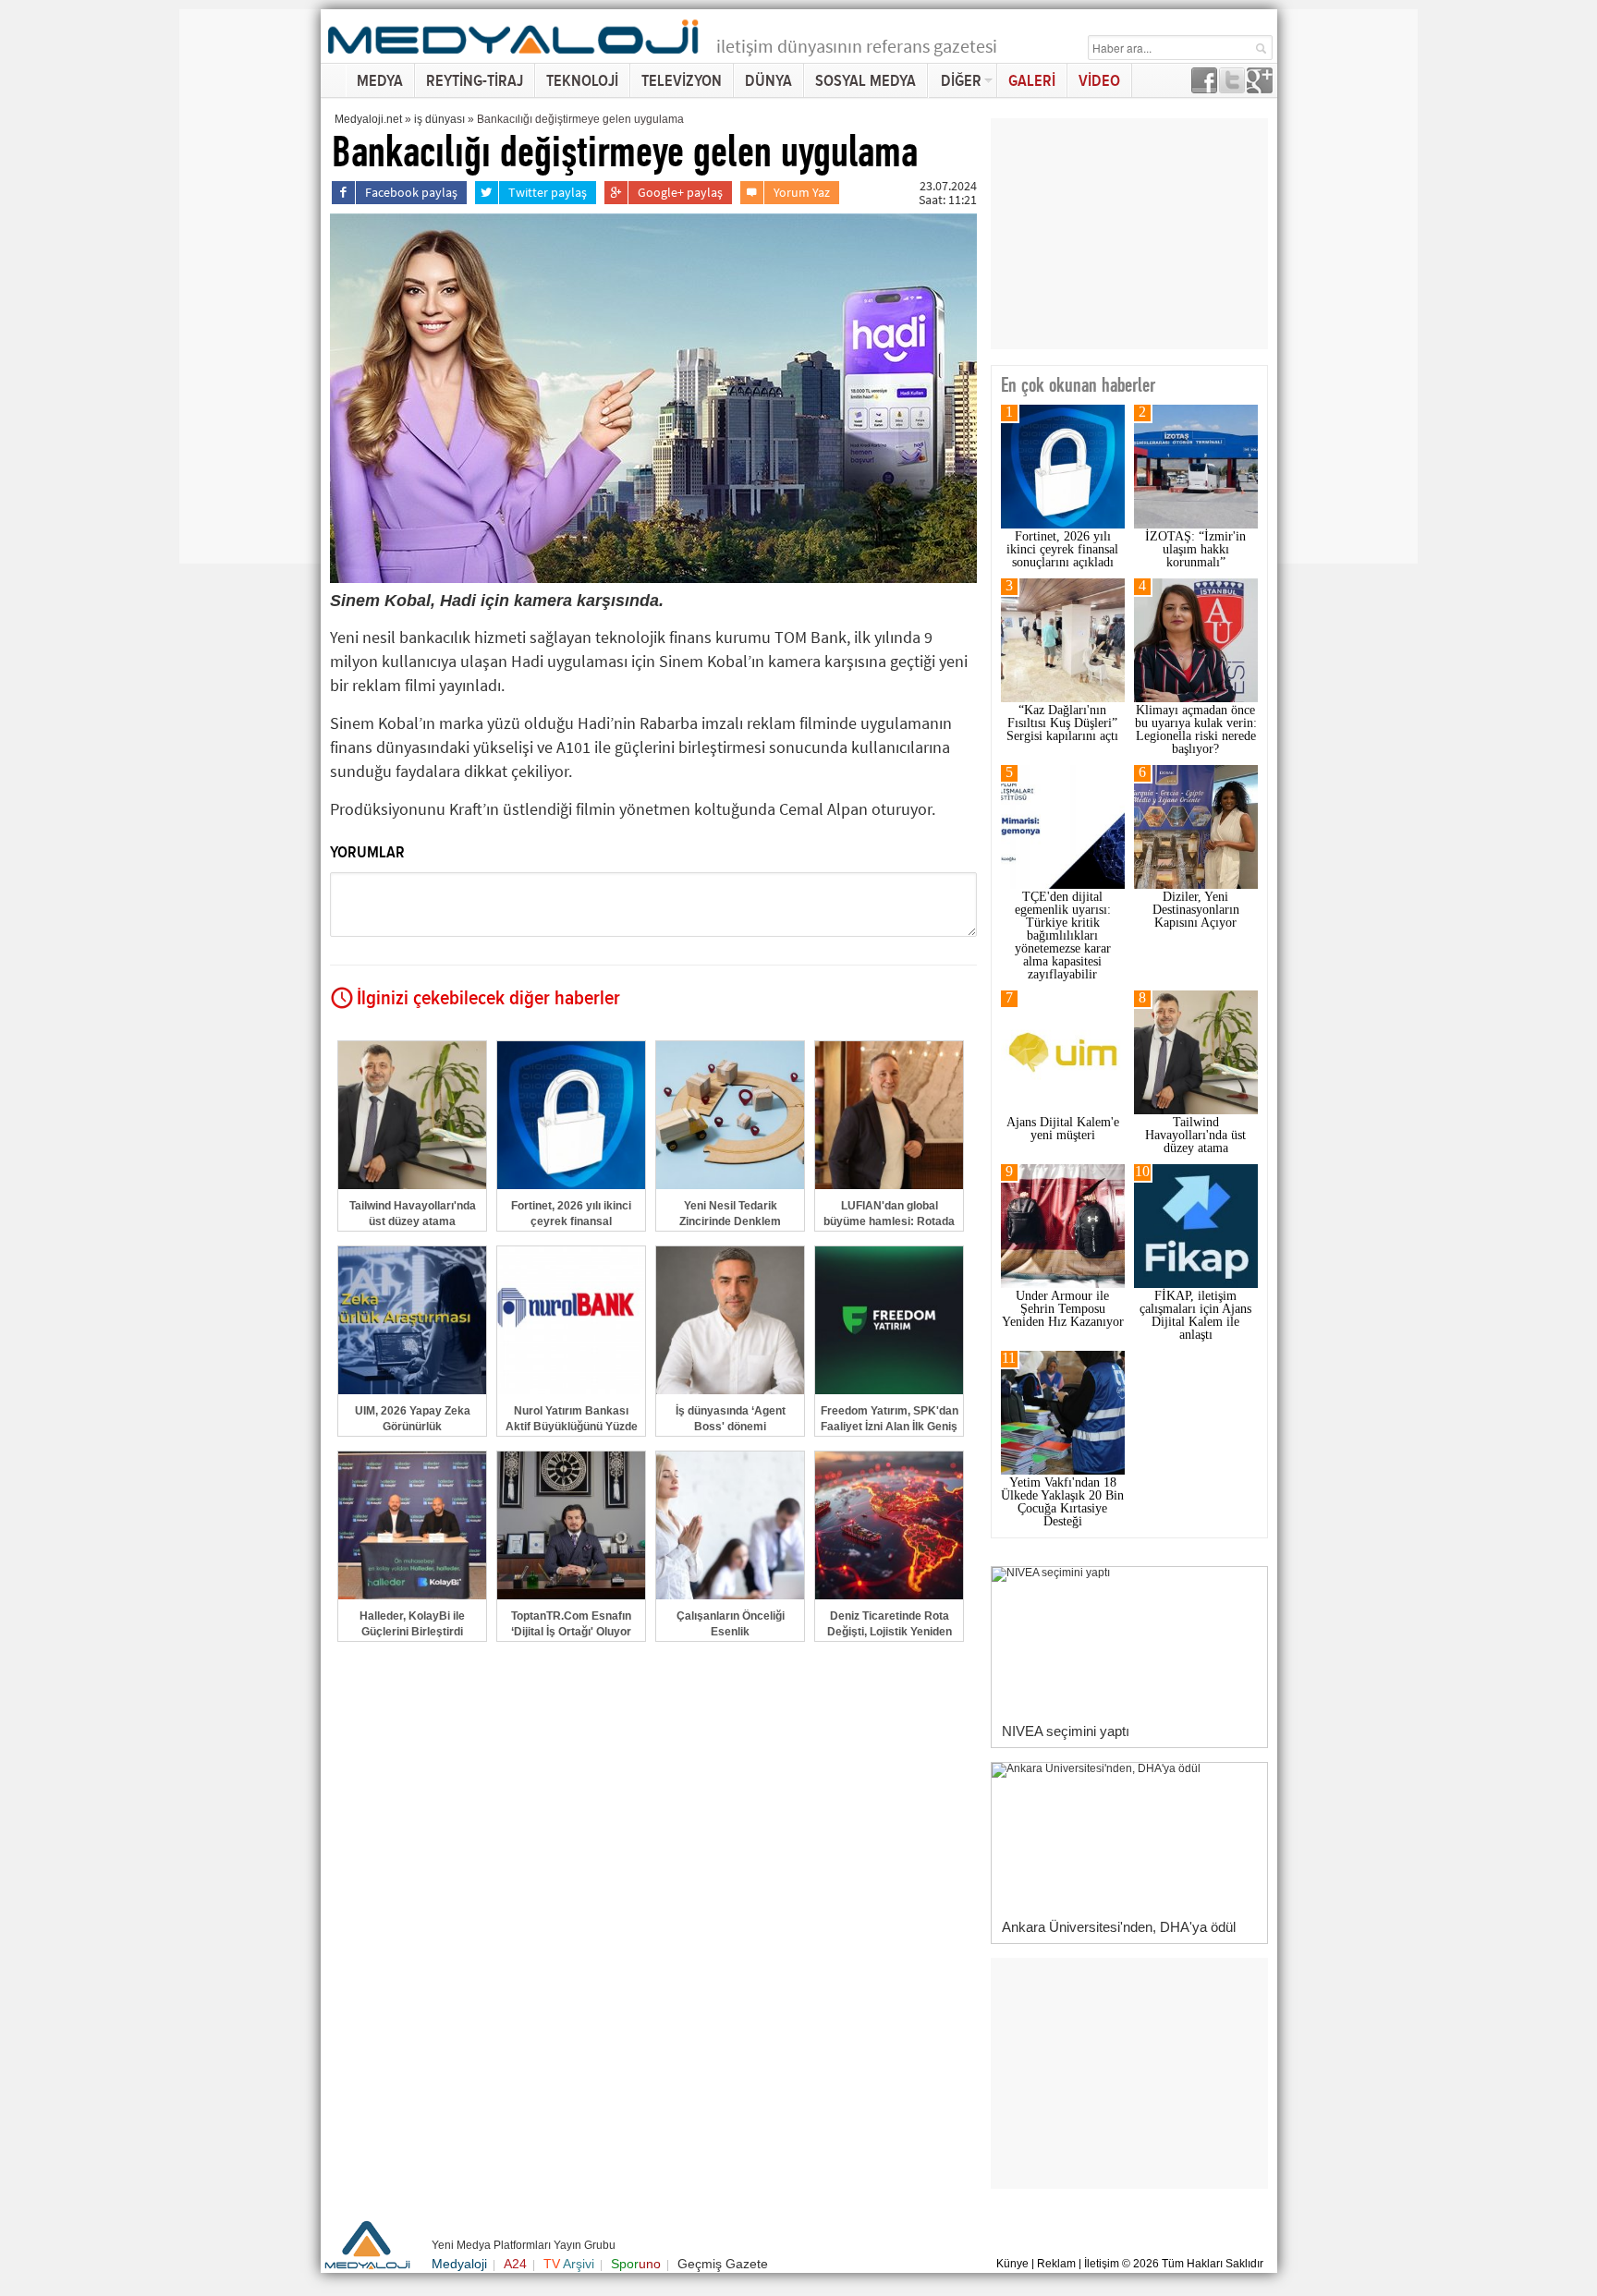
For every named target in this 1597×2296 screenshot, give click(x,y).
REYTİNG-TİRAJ (475, 81)
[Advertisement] (253, 286)
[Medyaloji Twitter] (1232, 88)
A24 (515, 2264)
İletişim (1102, 2264)
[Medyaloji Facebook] (1204, 88)
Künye (1012, 2264)
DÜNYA (768, 81)
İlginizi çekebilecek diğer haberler (488, 999)
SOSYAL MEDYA (866, 81)
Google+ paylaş (680, 192)
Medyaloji (459, 2264)
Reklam (1056, 2264)
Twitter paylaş (548, 192)
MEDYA (380, 81)
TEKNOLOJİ (582, 81)
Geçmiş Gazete (723, 2264)
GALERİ (1032, 81)
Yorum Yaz (802, 192)
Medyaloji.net (368, 119)
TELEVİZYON (682, 81)
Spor (636, 2264)
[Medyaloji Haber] (515, 57)
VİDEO (1099, 81)
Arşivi (569, 2264)
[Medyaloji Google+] (1260, 88)
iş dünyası (439, 119)
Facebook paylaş (411, 192)
